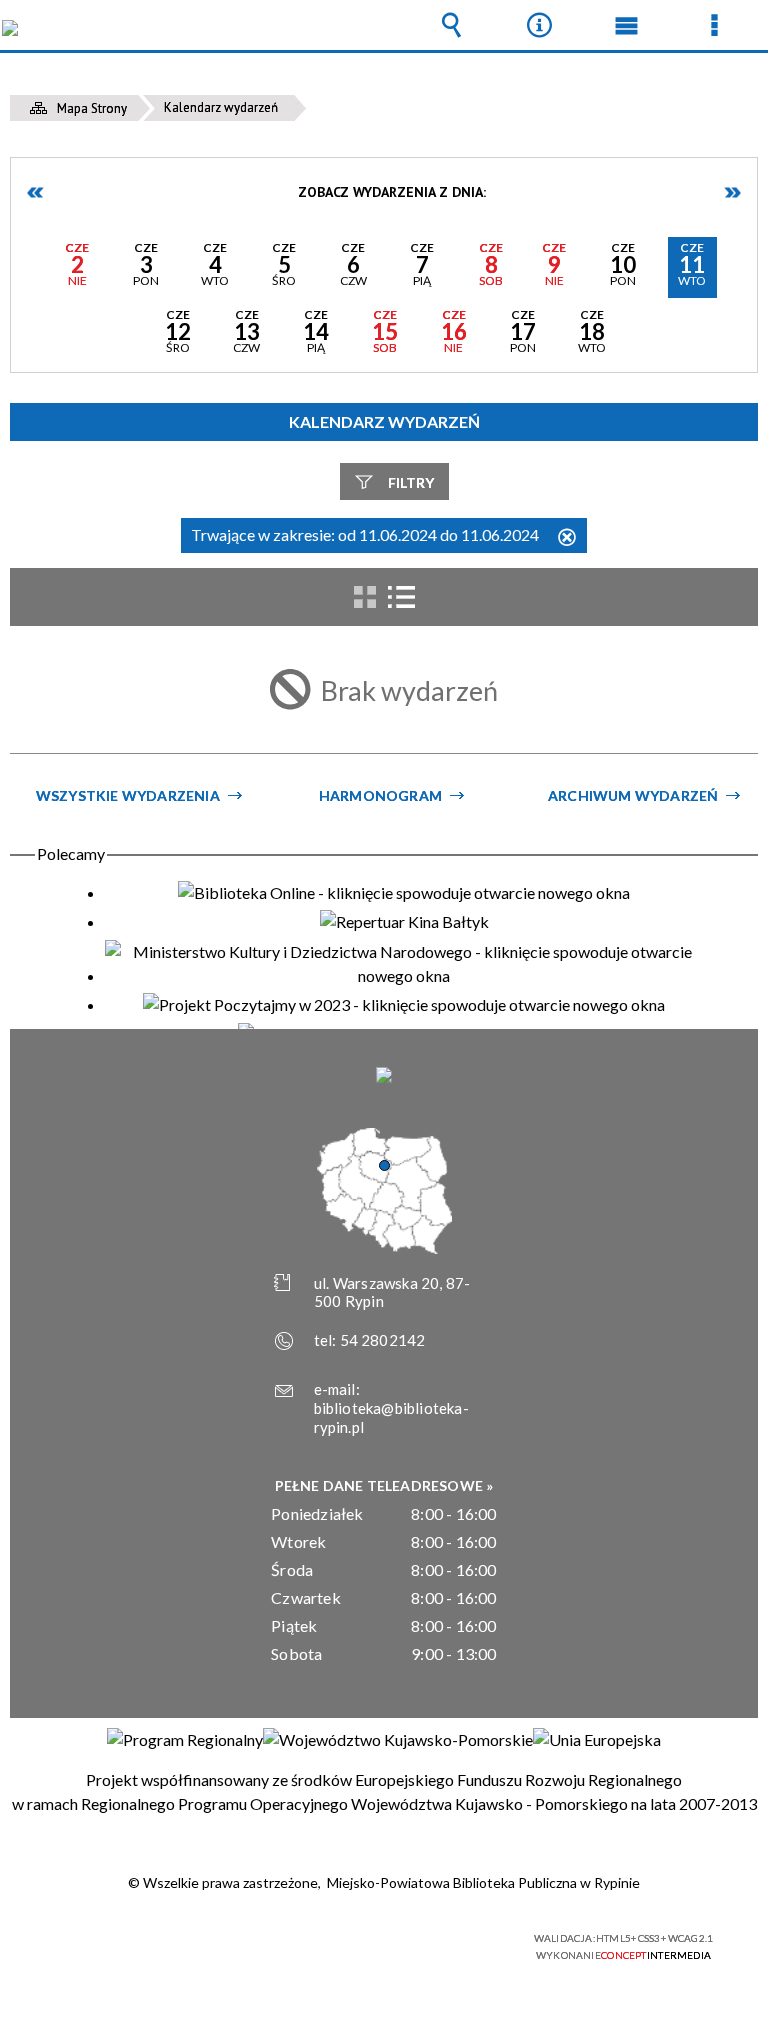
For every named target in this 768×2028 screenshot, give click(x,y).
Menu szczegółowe (714, 25)
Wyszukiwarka (452, 25)
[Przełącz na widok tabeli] (401, 597)
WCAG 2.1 (435, 1938)
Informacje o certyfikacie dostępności (134, 1941)
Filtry (411, 482)
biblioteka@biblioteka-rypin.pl (391, 1417)
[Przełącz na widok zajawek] (365, 597)
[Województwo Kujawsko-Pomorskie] (398, 1740)
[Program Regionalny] (185, 1740)
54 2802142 (383, 1340)
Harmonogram (380, 795)
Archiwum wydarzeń (633, 795)
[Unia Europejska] (597, 1740)
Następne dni (732, 192)
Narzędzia (539, 25)
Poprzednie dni (36, 192)
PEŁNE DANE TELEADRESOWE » (384, 1485)
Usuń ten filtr (567, 538)
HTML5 (342, 1939)
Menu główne (627, 25)
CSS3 (372, 1939)
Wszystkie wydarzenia (128, 795)
